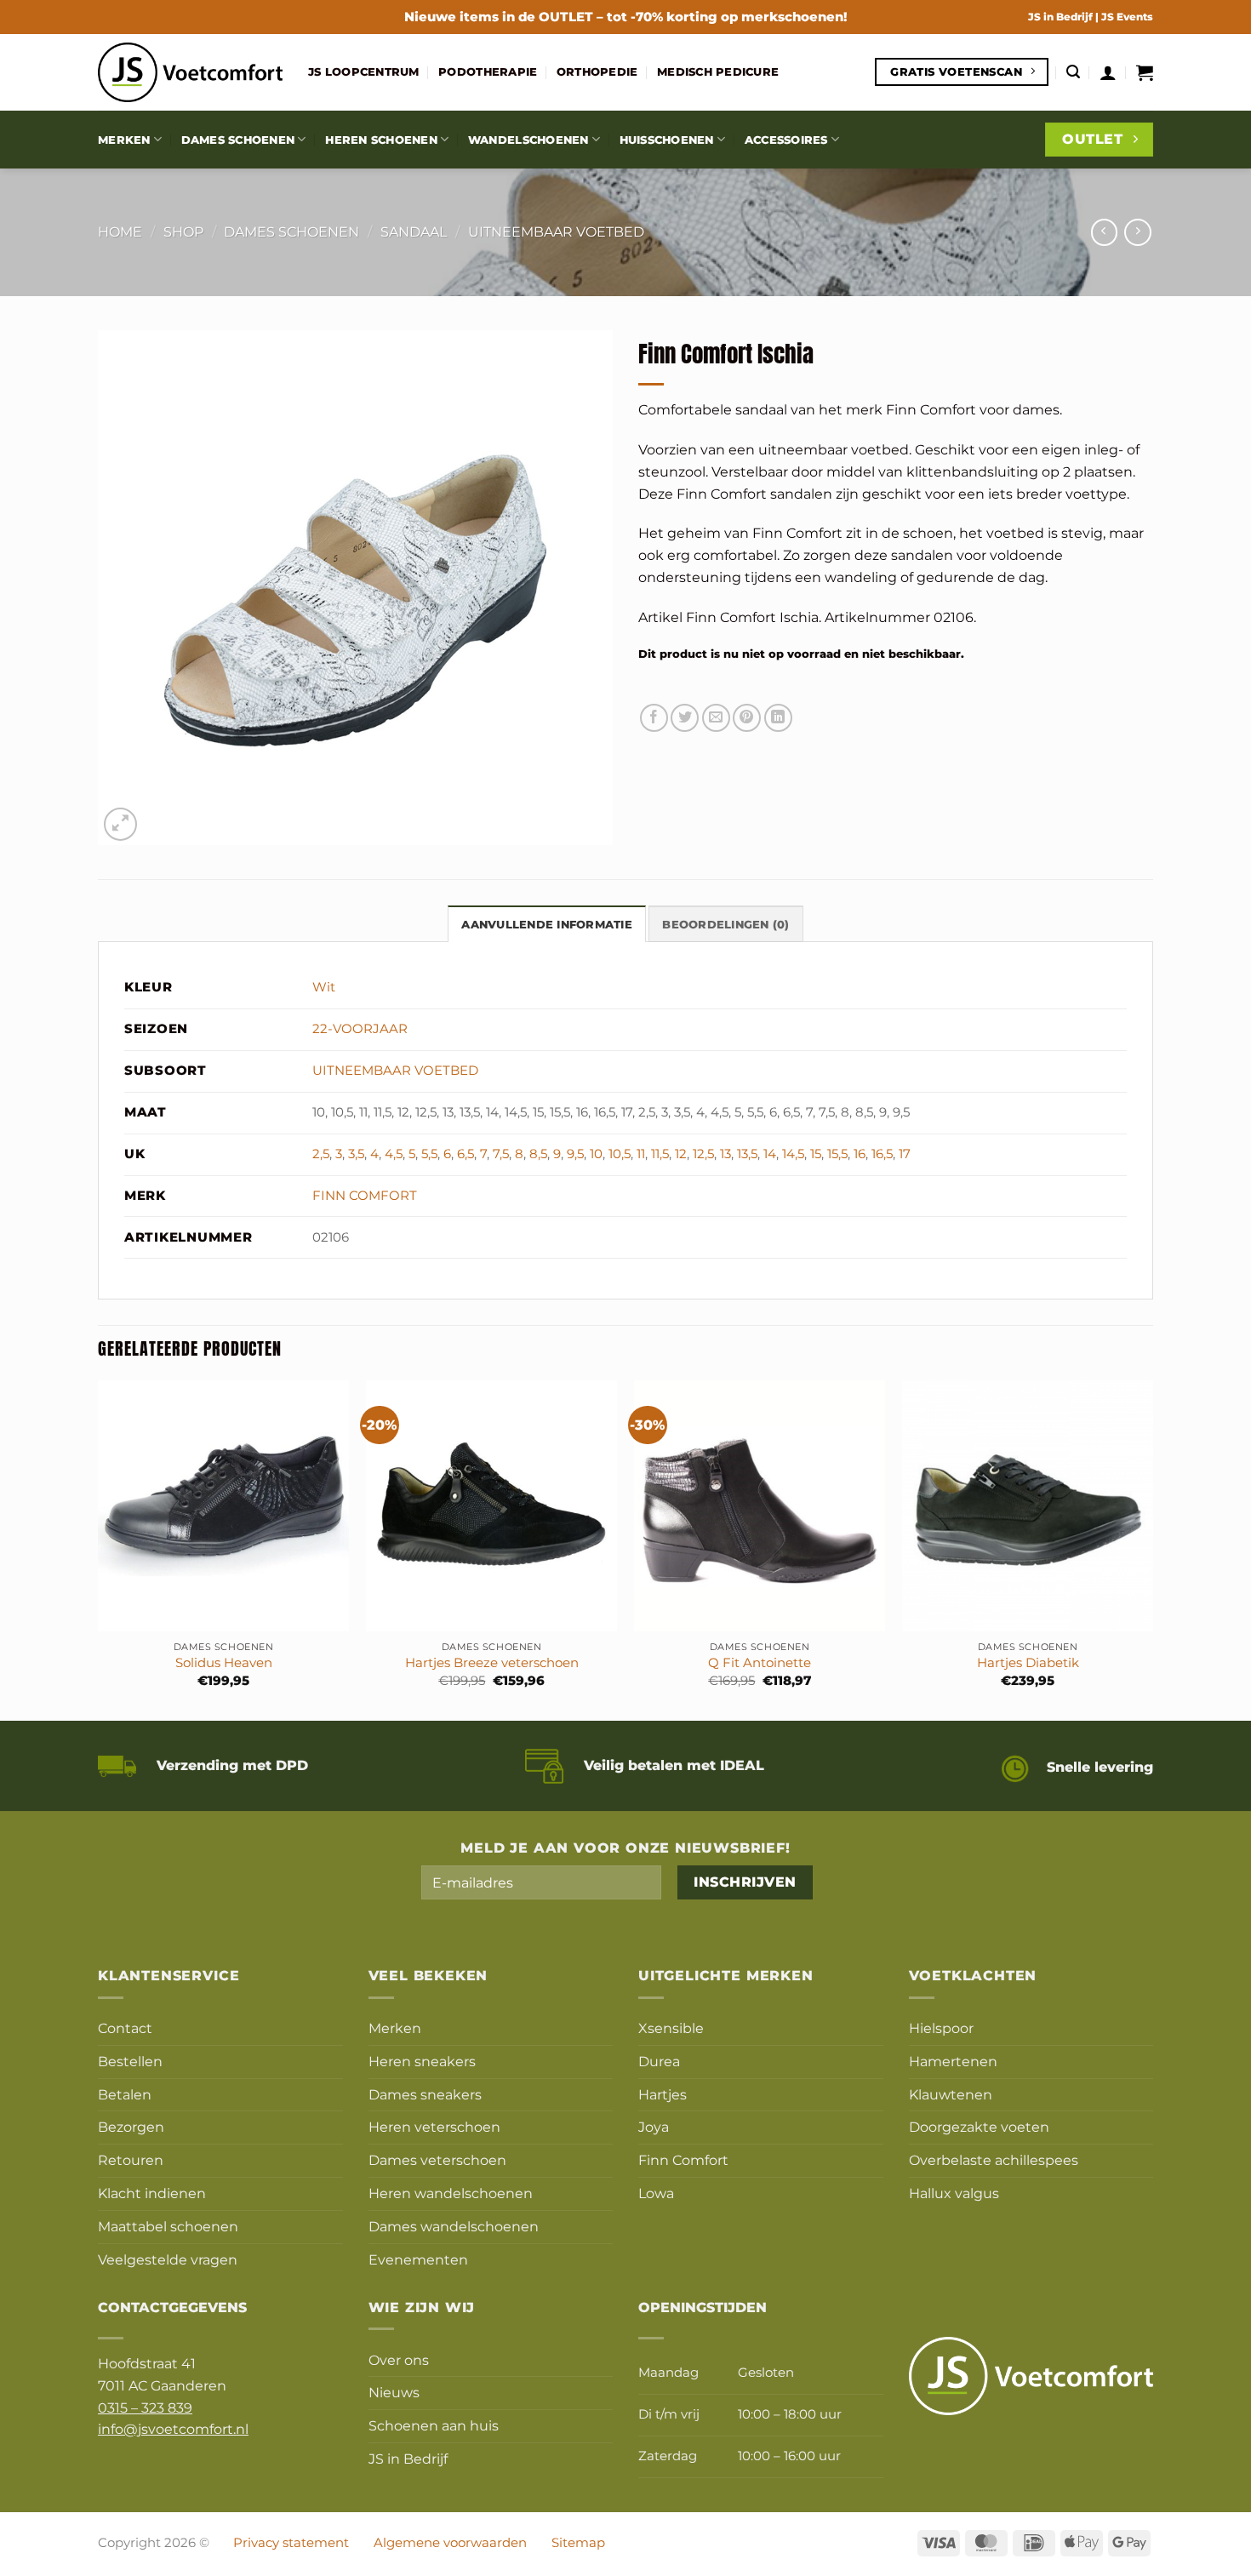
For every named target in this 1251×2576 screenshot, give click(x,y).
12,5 (703, 1154)
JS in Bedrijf (1062, 17)
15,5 (837, 1154)
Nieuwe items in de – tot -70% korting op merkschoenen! (626, 17)
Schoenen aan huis (434, 2425)
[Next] (1152, 1549)
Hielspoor (941, 2028)
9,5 (575, 1154)
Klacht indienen (152, 2193)
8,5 (538, 1154)
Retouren (131, 2160)
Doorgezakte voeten (979, 2127)
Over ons (399, 2360)
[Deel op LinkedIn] (778, 718)
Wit (324, 987)
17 (905, 1154)
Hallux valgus (954, 2193)
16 (860, 1154)
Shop (183, 231)
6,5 (466, 1154)
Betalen (125, 2094)
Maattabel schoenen (168, 2226)
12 (681, 1154)
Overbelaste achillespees (994, 2160)
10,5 (620, 1154)
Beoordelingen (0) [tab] (725, 924)
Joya (654, 2127)
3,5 (356, 1154)
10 (596, 1154)
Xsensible (671, 2028)
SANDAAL (414, 231)
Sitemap (578, 2543)
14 (770, 1154)
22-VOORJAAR (360, 1029)
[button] (1073, 72)
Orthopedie (597, 71)
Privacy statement (291, 2543)
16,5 (882, 1154)
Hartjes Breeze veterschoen (492, 1663)
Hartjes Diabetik (1028, 1663)
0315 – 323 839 (145, 2408)
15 (816, 1154)
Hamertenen (953, 2061)
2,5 (321, 1154)
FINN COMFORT (365, 1196)
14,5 (793, 1154)
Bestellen (130, 2061)
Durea (659, 2061)
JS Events (1127, 17)
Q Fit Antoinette (760, 1663)
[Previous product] (1137, 232)
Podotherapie (488, 71)
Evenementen (418, 2259)
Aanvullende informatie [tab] (547, 924)
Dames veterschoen (437, 2160)
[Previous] (99, 1549)
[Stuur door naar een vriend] (716, 718)
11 (641, 1154)
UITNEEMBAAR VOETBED (556, 231)
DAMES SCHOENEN (291, 231)
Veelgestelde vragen (168, 2259)
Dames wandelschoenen (454, 2226)
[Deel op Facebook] (654, 718)
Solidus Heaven (224, 1663)
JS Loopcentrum (364, 71)
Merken (124, 140)
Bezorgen (131, 2127)
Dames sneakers (425, 2094)
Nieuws (394, 2392)
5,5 (429, 1154)
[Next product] (1104, 232)
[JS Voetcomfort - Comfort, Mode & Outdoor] (190, 72)
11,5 (660, 1154)
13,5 (747, 1154)
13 (725, 1154)
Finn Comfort (683, 2160)
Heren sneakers (422, 2061)
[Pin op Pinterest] (747, 718)
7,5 (501, 1154)
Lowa (656, 2193)
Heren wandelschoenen (451, 2193)
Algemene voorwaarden (450, 2543)
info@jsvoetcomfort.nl (173, 2429)
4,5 (394, 1154)
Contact (125, 2028)
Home (120, 231)
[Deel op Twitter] (685, 718)
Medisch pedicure (718, 71)
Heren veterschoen (434, 2127)
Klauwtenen (951, 2094)
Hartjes (663, 2094)
